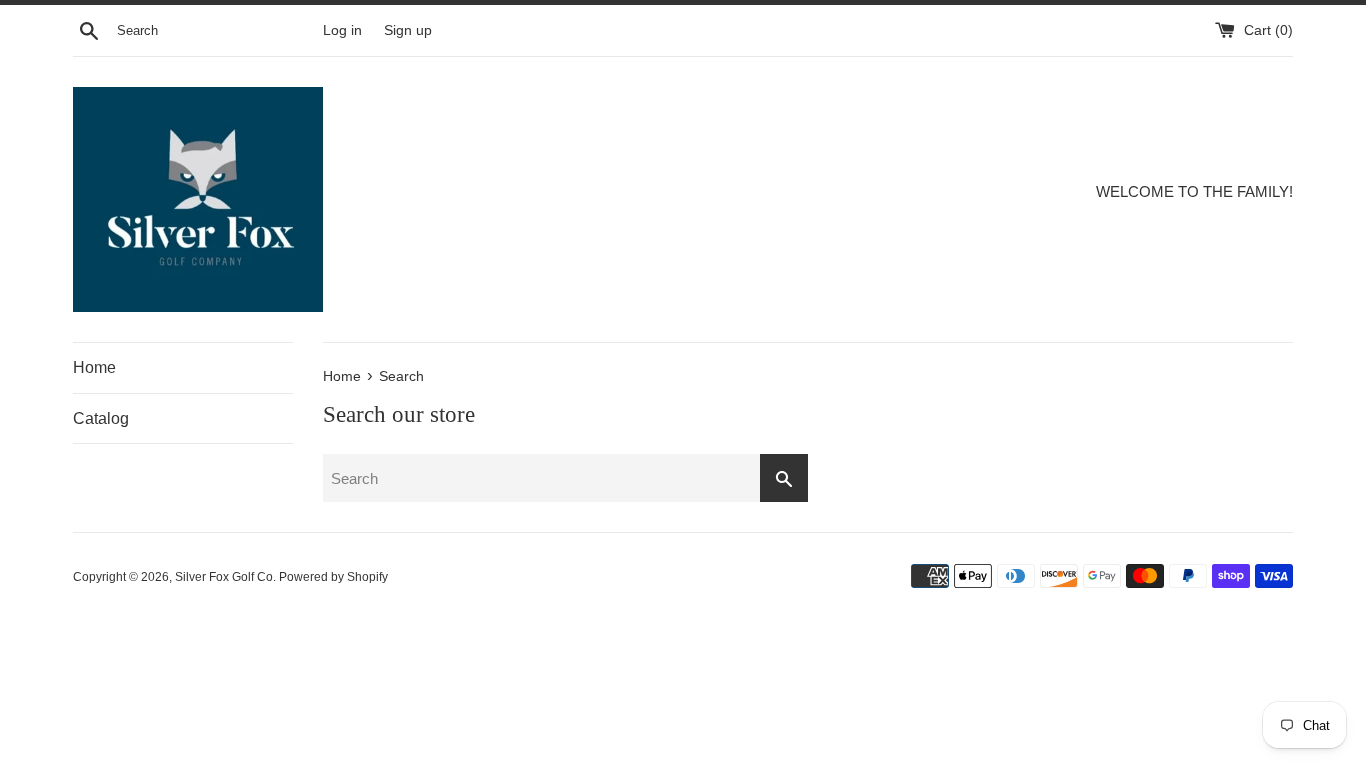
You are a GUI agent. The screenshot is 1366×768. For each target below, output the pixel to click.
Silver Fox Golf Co (224, 577)
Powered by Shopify (333, 577)
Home (94, 367)
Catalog (101, 418)
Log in (342, 30)
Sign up (408, 30)
